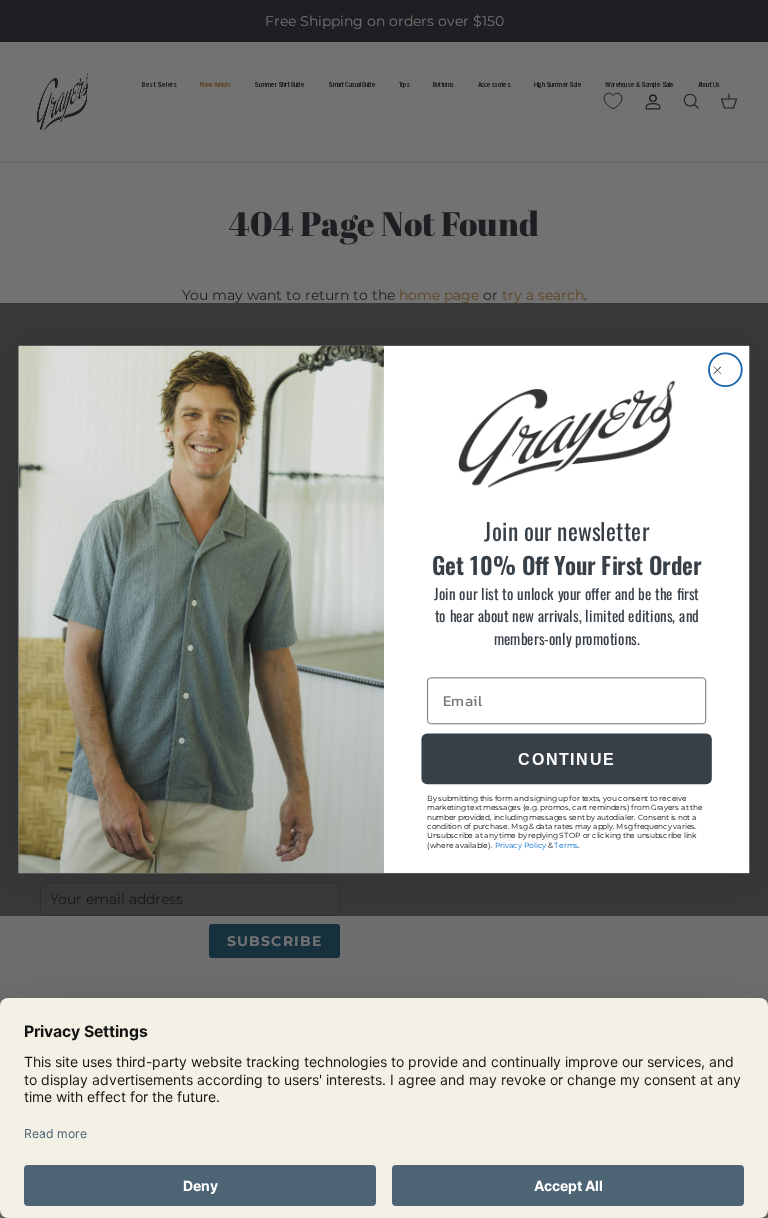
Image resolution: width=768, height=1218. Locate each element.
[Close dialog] (725, 369)
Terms (565, 844)
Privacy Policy (521, 844)
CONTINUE (566, 758)
